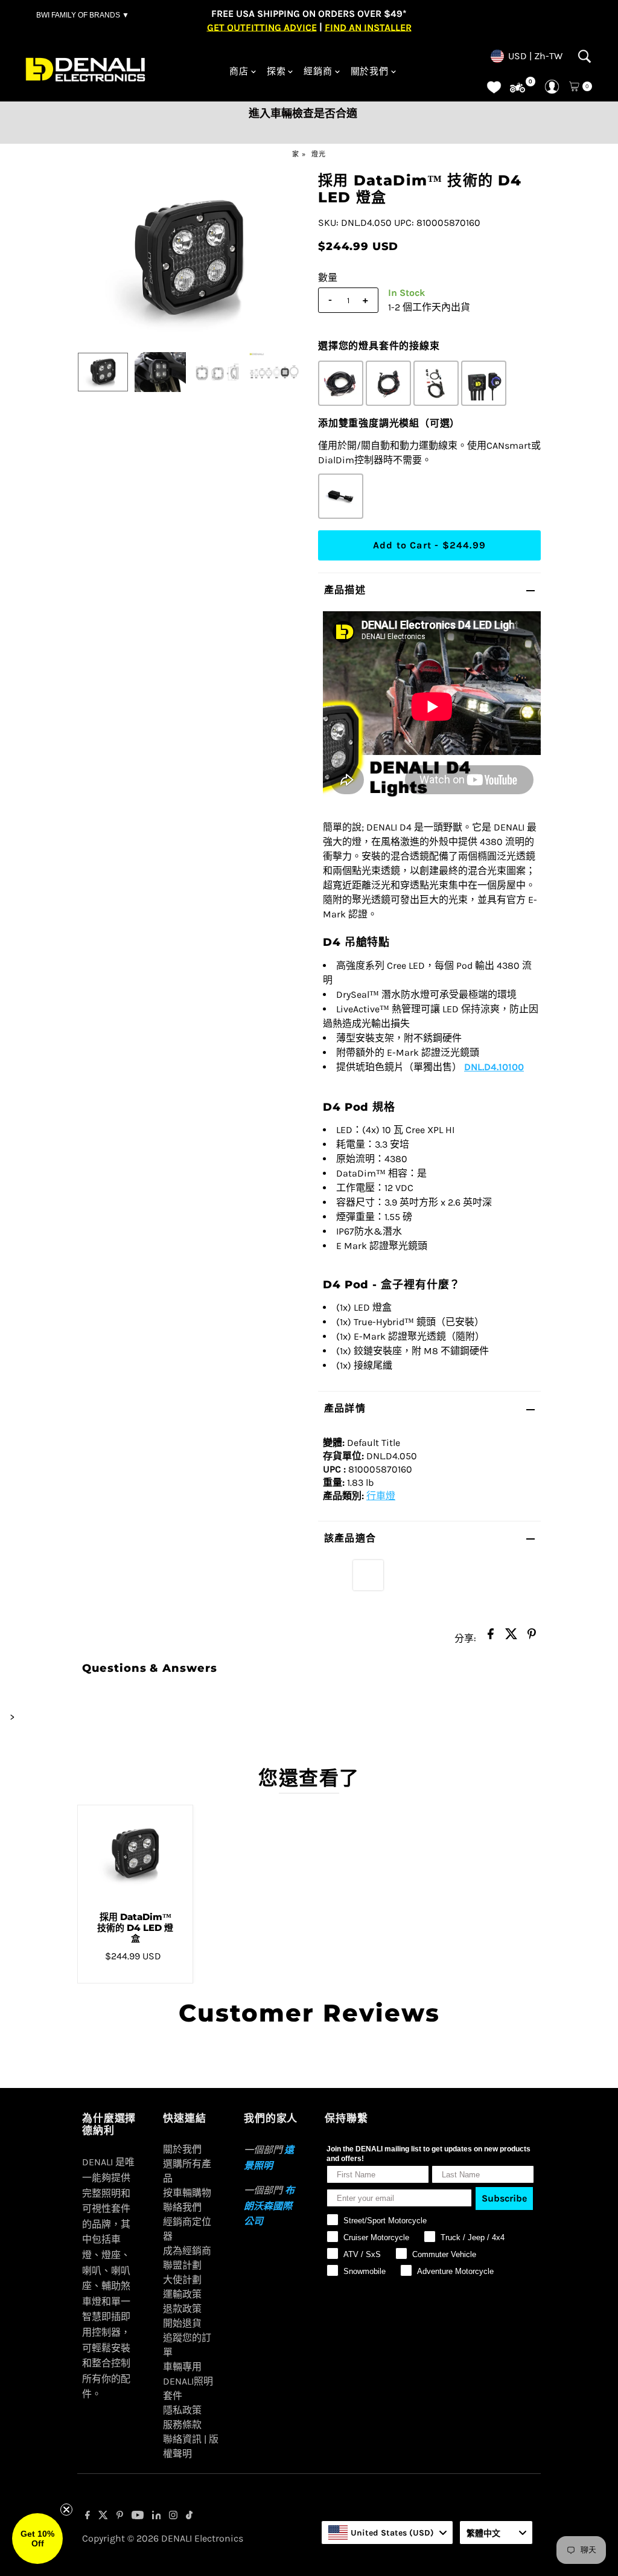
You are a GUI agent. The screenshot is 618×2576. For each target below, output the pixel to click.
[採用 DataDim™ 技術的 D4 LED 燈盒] (135, 1854)
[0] (518, 88)
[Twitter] (103, 2516)
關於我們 (370, 71)
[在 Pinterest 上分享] (532, 1637)
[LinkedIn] (157, 2516)
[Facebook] (88, 2516)
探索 (276, 71)
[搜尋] (585, 56)
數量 (328, 278)
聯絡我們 (182, 2207)
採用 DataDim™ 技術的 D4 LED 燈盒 (135, 1928)
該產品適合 (350, 1538)
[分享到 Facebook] (491, 1637)
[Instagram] (173, 2516)
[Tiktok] (189, 2516)
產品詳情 (345, 1408)
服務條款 (182, 2425)
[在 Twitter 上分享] (511, 1637)
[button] (37, 2539)
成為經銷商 (187, 2251)
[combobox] (387, 2533)
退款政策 (182, 2309)
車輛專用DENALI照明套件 (188, 2381)
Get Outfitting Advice (262, 27)
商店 (239, 71)
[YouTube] (138, 2516)
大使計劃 (182, 2280)
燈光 (319, 154)
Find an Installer (368, 27)
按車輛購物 (187, 2193)
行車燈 (381, 1496)
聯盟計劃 (182, 2265)
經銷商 (318, 71)
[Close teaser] (66, 2510)
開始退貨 (182, 2323)
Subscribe (504, 2198)
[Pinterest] (120, 2516)
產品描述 (345, 590)
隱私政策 (182, 2410)
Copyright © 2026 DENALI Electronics (163, 2538)
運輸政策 (182, 2294)
